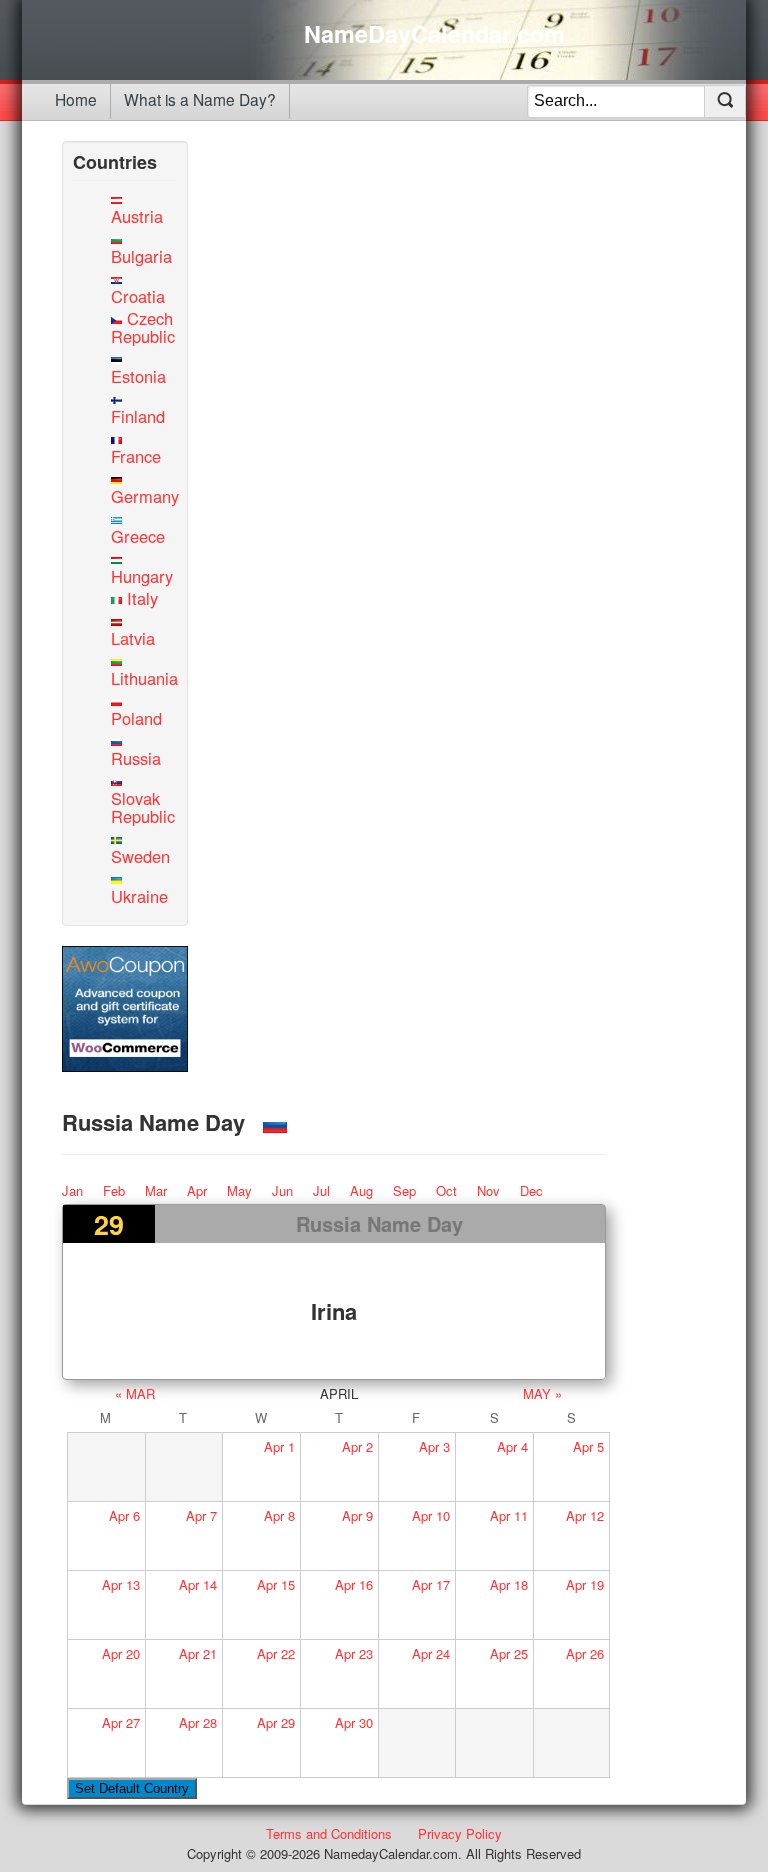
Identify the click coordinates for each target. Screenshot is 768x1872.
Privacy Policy (460, 1833)
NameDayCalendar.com (434, 34)
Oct (446, 1190)
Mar (156, 1190)
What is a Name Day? (200, 99)
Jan (72, 1190)
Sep (404, 1190)
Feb (114, 1190)
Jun (282, 1190)
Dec (531, 1190)
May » (542, 1393)
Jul (321, 1190)
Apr (197, 1190)
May (239, 1190)
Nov (488, 1190)
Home (76, 99)
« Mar (135, 1393)
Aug (361, 1190)
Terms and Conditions (329, 1833)
